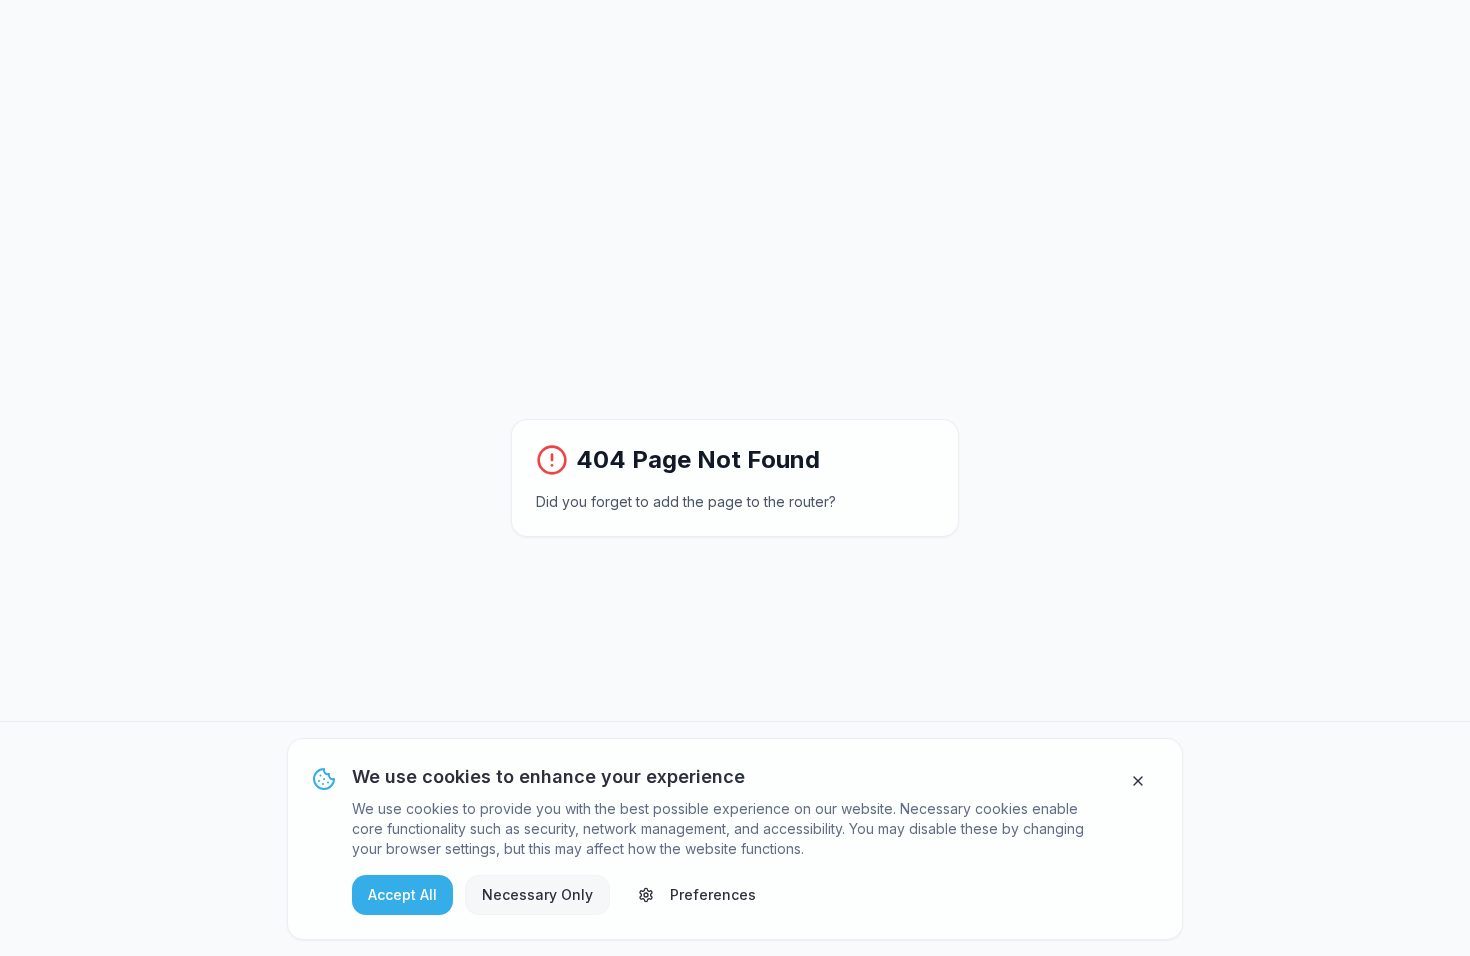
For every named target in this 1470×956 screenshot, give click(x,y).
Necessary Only (537, 894)
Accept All (402, 894)
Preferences (713, 894)
